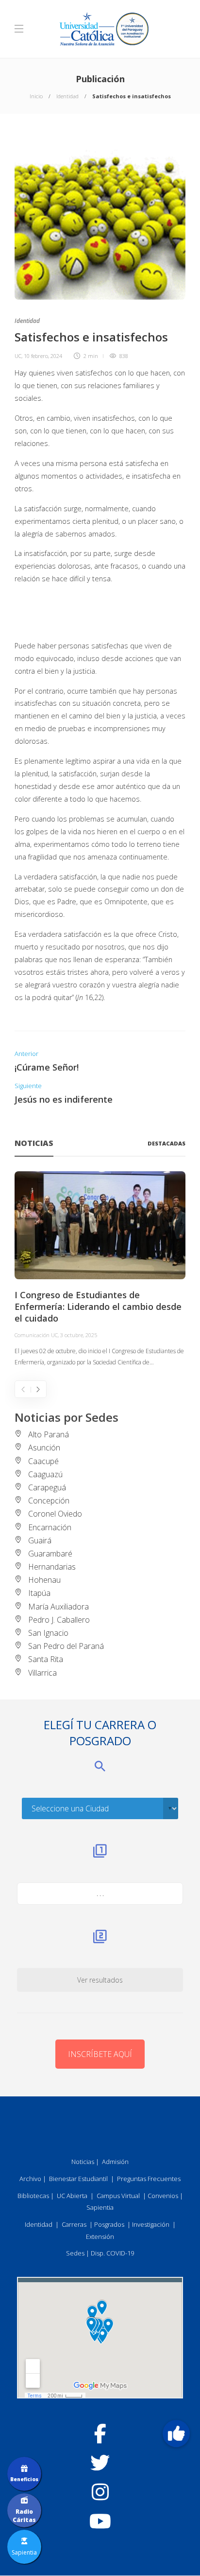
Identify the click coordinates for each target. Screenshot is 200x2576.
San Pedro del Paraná (66, 1646)
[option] (100, 1270)
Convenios (163, 2196)
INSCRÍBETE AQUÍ (100, 2054)
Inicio (36, 96)
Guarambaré (50, 1554)
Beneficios (24, 2479)
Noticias (83, 2162)
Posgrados (109, 2224)
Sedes (75, 2253)
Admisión (115, 2162)
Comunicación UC (36, 1335)
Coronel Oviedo (55, 1514)
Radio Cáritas (24, 2516)
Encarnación (50, 1527)
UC (18, 356)
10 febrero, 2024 (43, 356)
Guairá (40, 1540)
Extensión (100, 2236)
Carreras (74, 2224)
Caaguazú (45, 1474)
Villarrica (42, 1673)
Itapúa (39, 1593)
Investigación (151, 2224)
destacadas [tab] (167, 1143)
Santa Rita (46, 1659)
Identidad (67, 96)
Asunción (44, 1448)
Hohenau (44, 1580)
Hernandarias (52, 1567)
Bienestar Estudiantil (78, 2179)
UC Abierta (72, 2196)
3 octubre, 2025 (79, 1335)
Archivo (30, 2179)
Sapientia (100, 2207)
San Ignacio (48, 1633)
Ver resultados (100, 1980)
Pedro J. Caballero (59, 1620)
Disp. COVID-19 (112, 2253)
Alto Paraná (49, 1434)
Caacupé (43, 1461)
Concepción (49, 1501)
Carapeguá (47, 1487)
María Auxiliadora (58, 1607)
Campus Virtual (118, 2196)
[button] (176, 2433)
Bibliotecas (33, 2196)
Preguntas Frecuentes (149, 2179)
